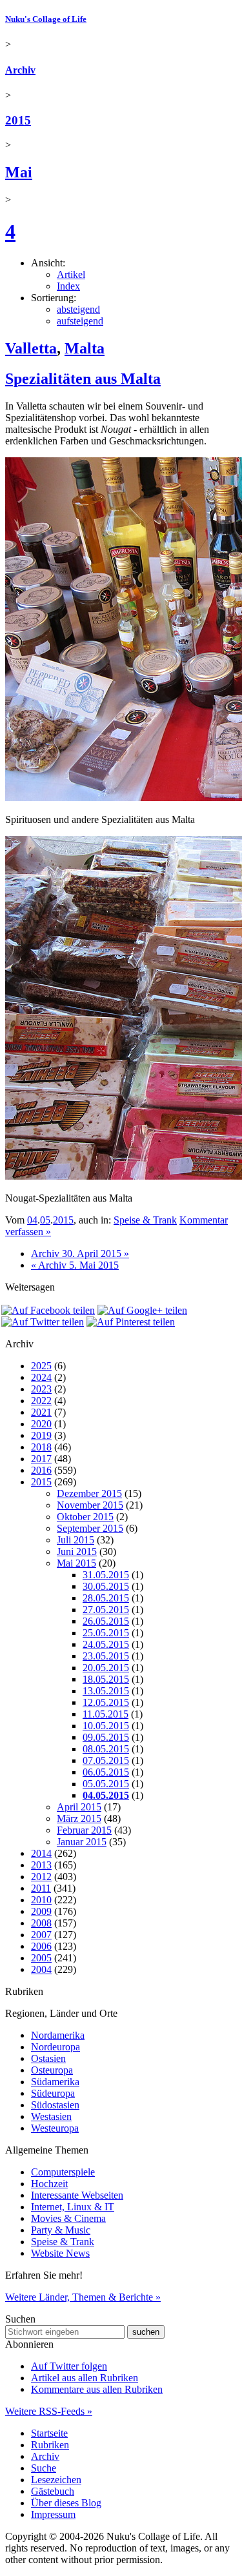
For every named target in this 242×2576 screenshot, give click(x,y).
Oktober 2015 (85, 1517)
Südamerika (55, 2082)
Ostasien (48, 2058)
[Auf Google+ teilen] (142, 1310)
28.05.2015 (106, 1598)
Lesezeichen (56, 2480)
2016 (41, 1470)
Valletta (31, 348)
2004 (41, 1969)
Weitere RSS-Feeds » (49, 2411)
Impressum (53, 2514)
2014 (41, 1853)
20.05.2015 (106, 1668)
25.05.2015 (106, 1633)
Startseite (49, 2433)
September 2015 (90, 1528)
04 (32, 1220)
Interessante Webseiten (77, 2195)
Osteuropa (52, 2070)
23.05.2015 (106, 1656)
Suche (44, 2468)
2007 (41, 1935)
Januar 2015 (82, 1842)
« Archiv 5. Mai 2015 (75, 1265)
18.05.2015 (106, 1679)
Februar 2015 (84, 1830)
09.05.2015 (106, 1737)
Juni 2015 (77, 1551)
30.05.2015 (106, 1586)
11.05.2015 (106, 1714)
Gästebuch (53, 2491)
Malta (85, 348)
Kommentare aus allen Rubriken (97, 2389)
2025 (41, 1366)
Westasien (51, 2116)
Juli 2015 (76, 1540)
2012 (41, 1877)
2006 (41, 1946)
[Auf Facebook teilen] (48, 1310)
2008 (41, 1923)
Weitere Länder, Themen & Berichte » (83, 2297)
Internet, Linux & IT (73, 2207)
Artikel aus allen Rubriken (85, 2378)
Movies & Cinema (68, 2218)
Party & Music (61, 2230)
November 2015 (90, 1505)
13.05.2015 (106, 1691)
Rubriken (50, 2445)
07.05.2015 (106, 1760)
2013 (41, 1865)
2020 (41, 1424)
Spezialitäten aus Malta (83, 379)
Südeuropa (53, 2093)
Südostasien (55, 2105)
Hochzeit (49, 2184)
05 (45, 1220)
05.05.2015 (106, 1784)
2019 (41, 1435)
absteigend (78, 309)
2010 (41, 1900)
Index (68, 286)
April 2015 (79, 1807)
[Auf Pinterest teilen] (131, 1322)
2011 (41, 1888)
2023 (41, 1389)
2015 (18, 120)
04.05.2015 (106, 1795)
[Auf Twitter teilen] (43, 1322)
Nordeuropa (55, 2047)
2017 (41, 1459)
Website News (60, 2253)
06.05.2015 (106, 1772)
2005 (41, 1958)
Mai (19, 172)
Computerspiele (63, 2172)
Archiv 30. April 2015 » (80, 1253)
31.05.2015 (106, 1575)
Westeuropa (55, 2128)
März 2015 (79, 1818)
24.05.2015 (106, 1644)
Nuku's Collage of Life (46, 19)
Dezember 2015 (89, 1493)
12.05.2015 (106, 1702)
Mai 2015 (76, 1563)
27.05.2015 (106, 1610)
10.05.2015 (106, 1726)
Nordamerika (58, 2035)
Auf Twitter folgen (69, 2366)
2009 (41, 1911)
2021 (41, 1412)
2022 (41, 1401)
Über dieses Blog (66, 2503)
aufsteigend (80, 321)
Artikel (71, 274)
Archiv (20, 70)
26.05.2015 (106, 1621)
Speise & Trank (145, 1220)
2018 (41, 1447)
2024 (41, 1377)
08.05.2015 (106, 1749)
